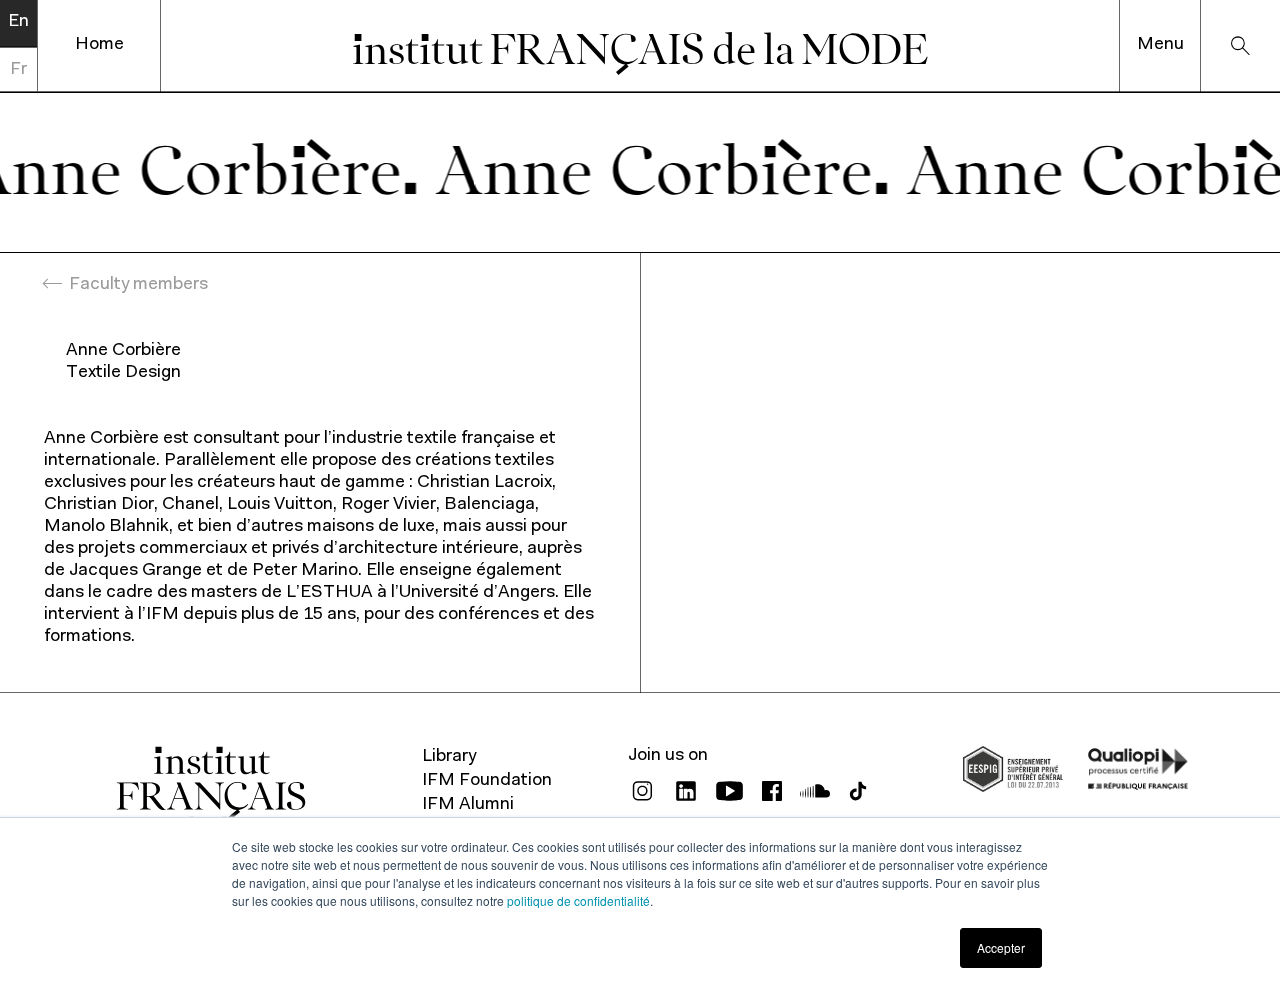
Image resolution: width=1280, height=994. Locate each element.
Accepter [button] (1001, 947)
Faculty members (138, 285)
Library (449, 757)
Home (99, 45)
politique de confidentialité (578, 900)
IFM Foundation (487, 781)
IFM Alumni (468, 805)
